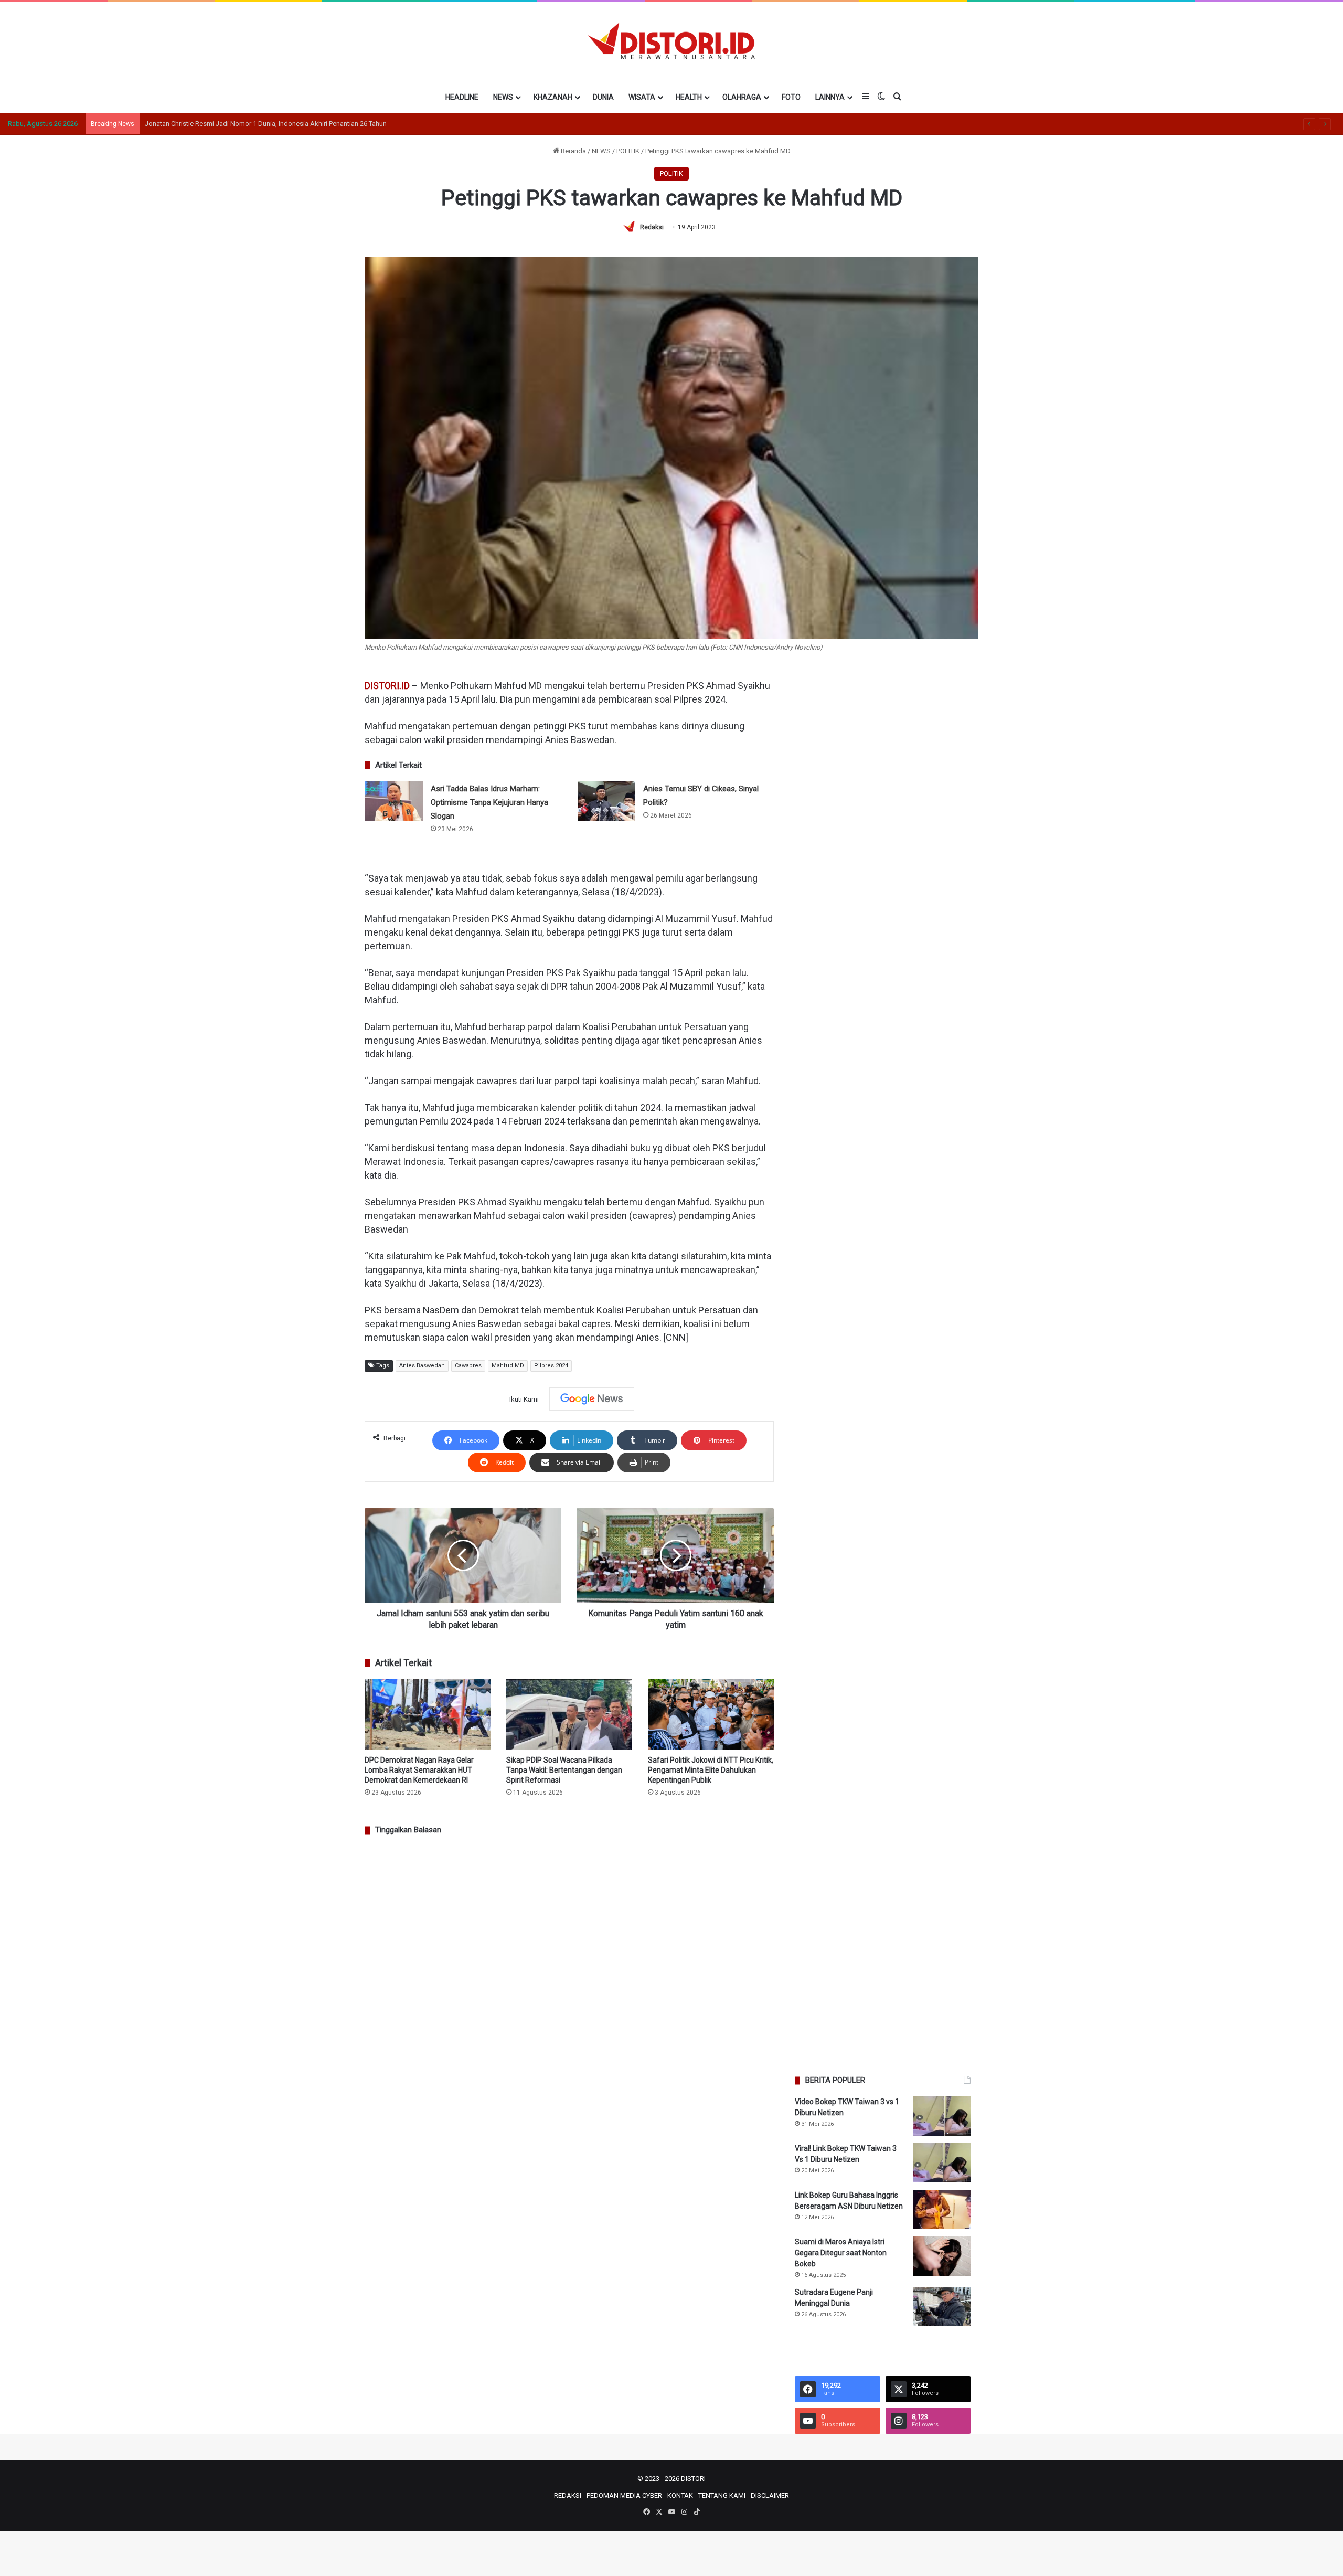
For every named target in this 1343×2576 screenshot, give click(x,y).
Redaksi (652, 227)
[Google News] (592, 1399)
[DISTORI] (671, 41)
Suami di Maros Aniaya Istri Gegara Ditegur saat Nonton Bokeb (841, 2253)
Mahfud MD (508, 1366)
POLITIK (628, 151)
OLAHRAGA (742, 97)
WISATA (642, 97)
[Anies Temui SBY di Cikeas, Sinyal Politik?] (606, 801)
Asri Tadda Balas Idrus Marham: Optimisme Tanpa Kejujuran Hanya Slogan (489, 802)
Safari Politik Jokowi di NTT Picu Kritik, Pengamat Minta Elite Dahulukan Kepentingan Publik (711, 1770)
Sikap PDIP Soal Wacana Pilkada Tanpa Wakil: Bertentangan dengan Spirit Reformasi (564, 1770)
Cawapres (468, 1366)
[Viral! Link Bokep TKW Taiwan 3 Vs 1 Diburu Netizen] (942, 2163)
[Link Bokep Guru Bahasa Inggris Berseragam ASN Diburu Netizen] (942, 2209)
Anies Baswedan (422, 1366)
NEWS (503, 97)
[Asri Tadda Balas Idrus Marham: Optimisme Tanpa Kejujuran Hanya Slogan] (394, 801)
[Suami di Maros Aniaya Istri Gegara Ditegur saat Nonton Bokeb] (942, 2256)
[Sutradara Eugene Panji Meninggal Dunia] (942, 2307)
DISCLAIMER (770, 2495)
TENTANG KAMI (722, 2495)
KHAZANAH (553, 97)
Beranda (573, 151)
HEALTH (689, 97)
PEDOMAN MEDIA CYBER (624, 2495)
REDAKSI (568, 2495)
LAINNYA (830, 97)
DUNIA (603, 97)
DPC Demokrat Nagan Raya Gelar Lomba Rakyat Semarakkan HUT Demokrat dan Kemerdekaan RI (419, 1770)
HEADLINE (462, 97)
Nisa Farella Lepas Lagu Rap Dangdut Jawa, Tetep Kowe (230, 124)
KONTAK (680, 2495)
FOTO (791, 97)
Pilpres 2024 (551, 1366)
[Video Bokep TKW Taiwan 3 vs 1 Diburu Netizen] (942, 2116)
